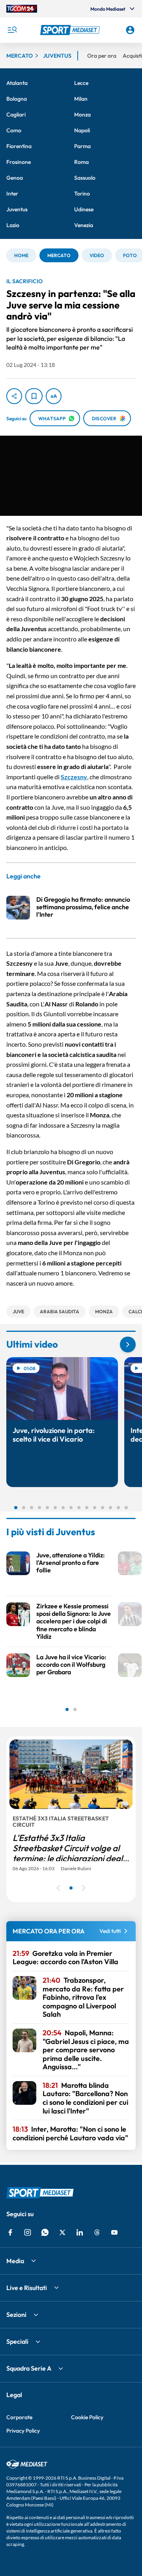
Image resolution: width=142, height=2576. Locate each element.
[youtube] (114, 2232)
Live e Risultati (27, 2288)
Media (15, 2261)
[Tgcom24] (22, 9)
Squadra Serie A (29, 2368)
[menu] (12, 30)
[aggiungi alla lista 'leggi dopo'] (34, 396)
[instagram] (28, 2232)
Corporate (19, 2417)
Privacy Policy (23, 2431)
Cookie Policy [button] (87, 2417)
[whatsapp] (45, 2232)
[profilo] (130, 30)
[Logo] (71, 30)
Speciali (17, 2341)
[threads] (97, 2232)
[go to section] (128, 1344)
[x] (62, 2232)
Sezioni (16, 2315)
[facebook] (10, 2232)
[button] (71, 30)
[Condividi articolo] (14, 396)
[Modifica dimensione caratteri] (54, 396)
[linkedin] (80, 2232)
